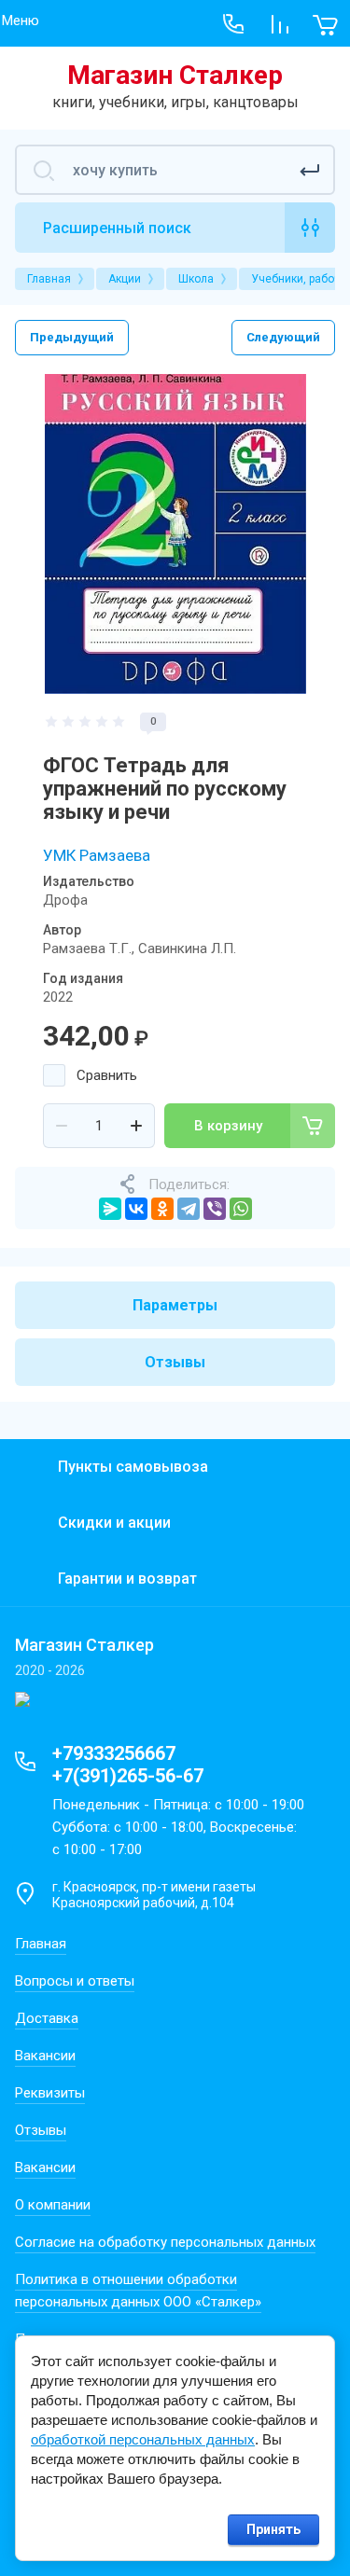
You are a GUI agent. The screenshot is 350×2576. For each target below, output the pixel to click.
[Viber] (215, 1209)
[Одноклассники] (162, 1209)
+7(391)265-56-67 (128, 1776)
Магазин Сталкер (175, 75)
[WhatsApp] (241, 1209)
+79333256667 (114, 1753)
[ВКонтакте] (136, 1209)
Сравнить (107, 1075)
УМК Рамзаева (97, 855)
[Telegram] (189, 1209)
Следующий (283, 337)
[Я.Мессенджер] (110, 1209)
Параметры (175, 1305)
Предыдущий (72, 337)
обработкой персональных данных (143, 2439)
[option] (175, 534)
